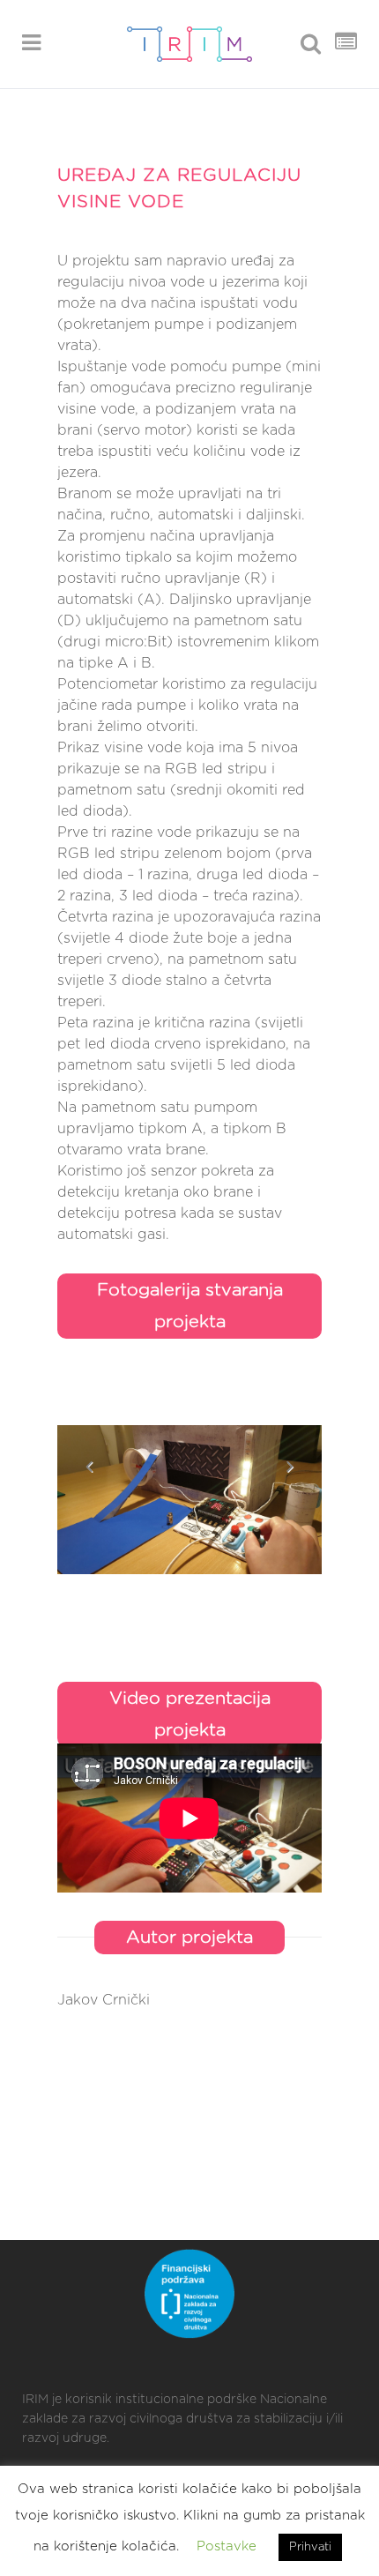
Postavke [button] (227, 2546)
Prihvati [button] (310, 2547)
